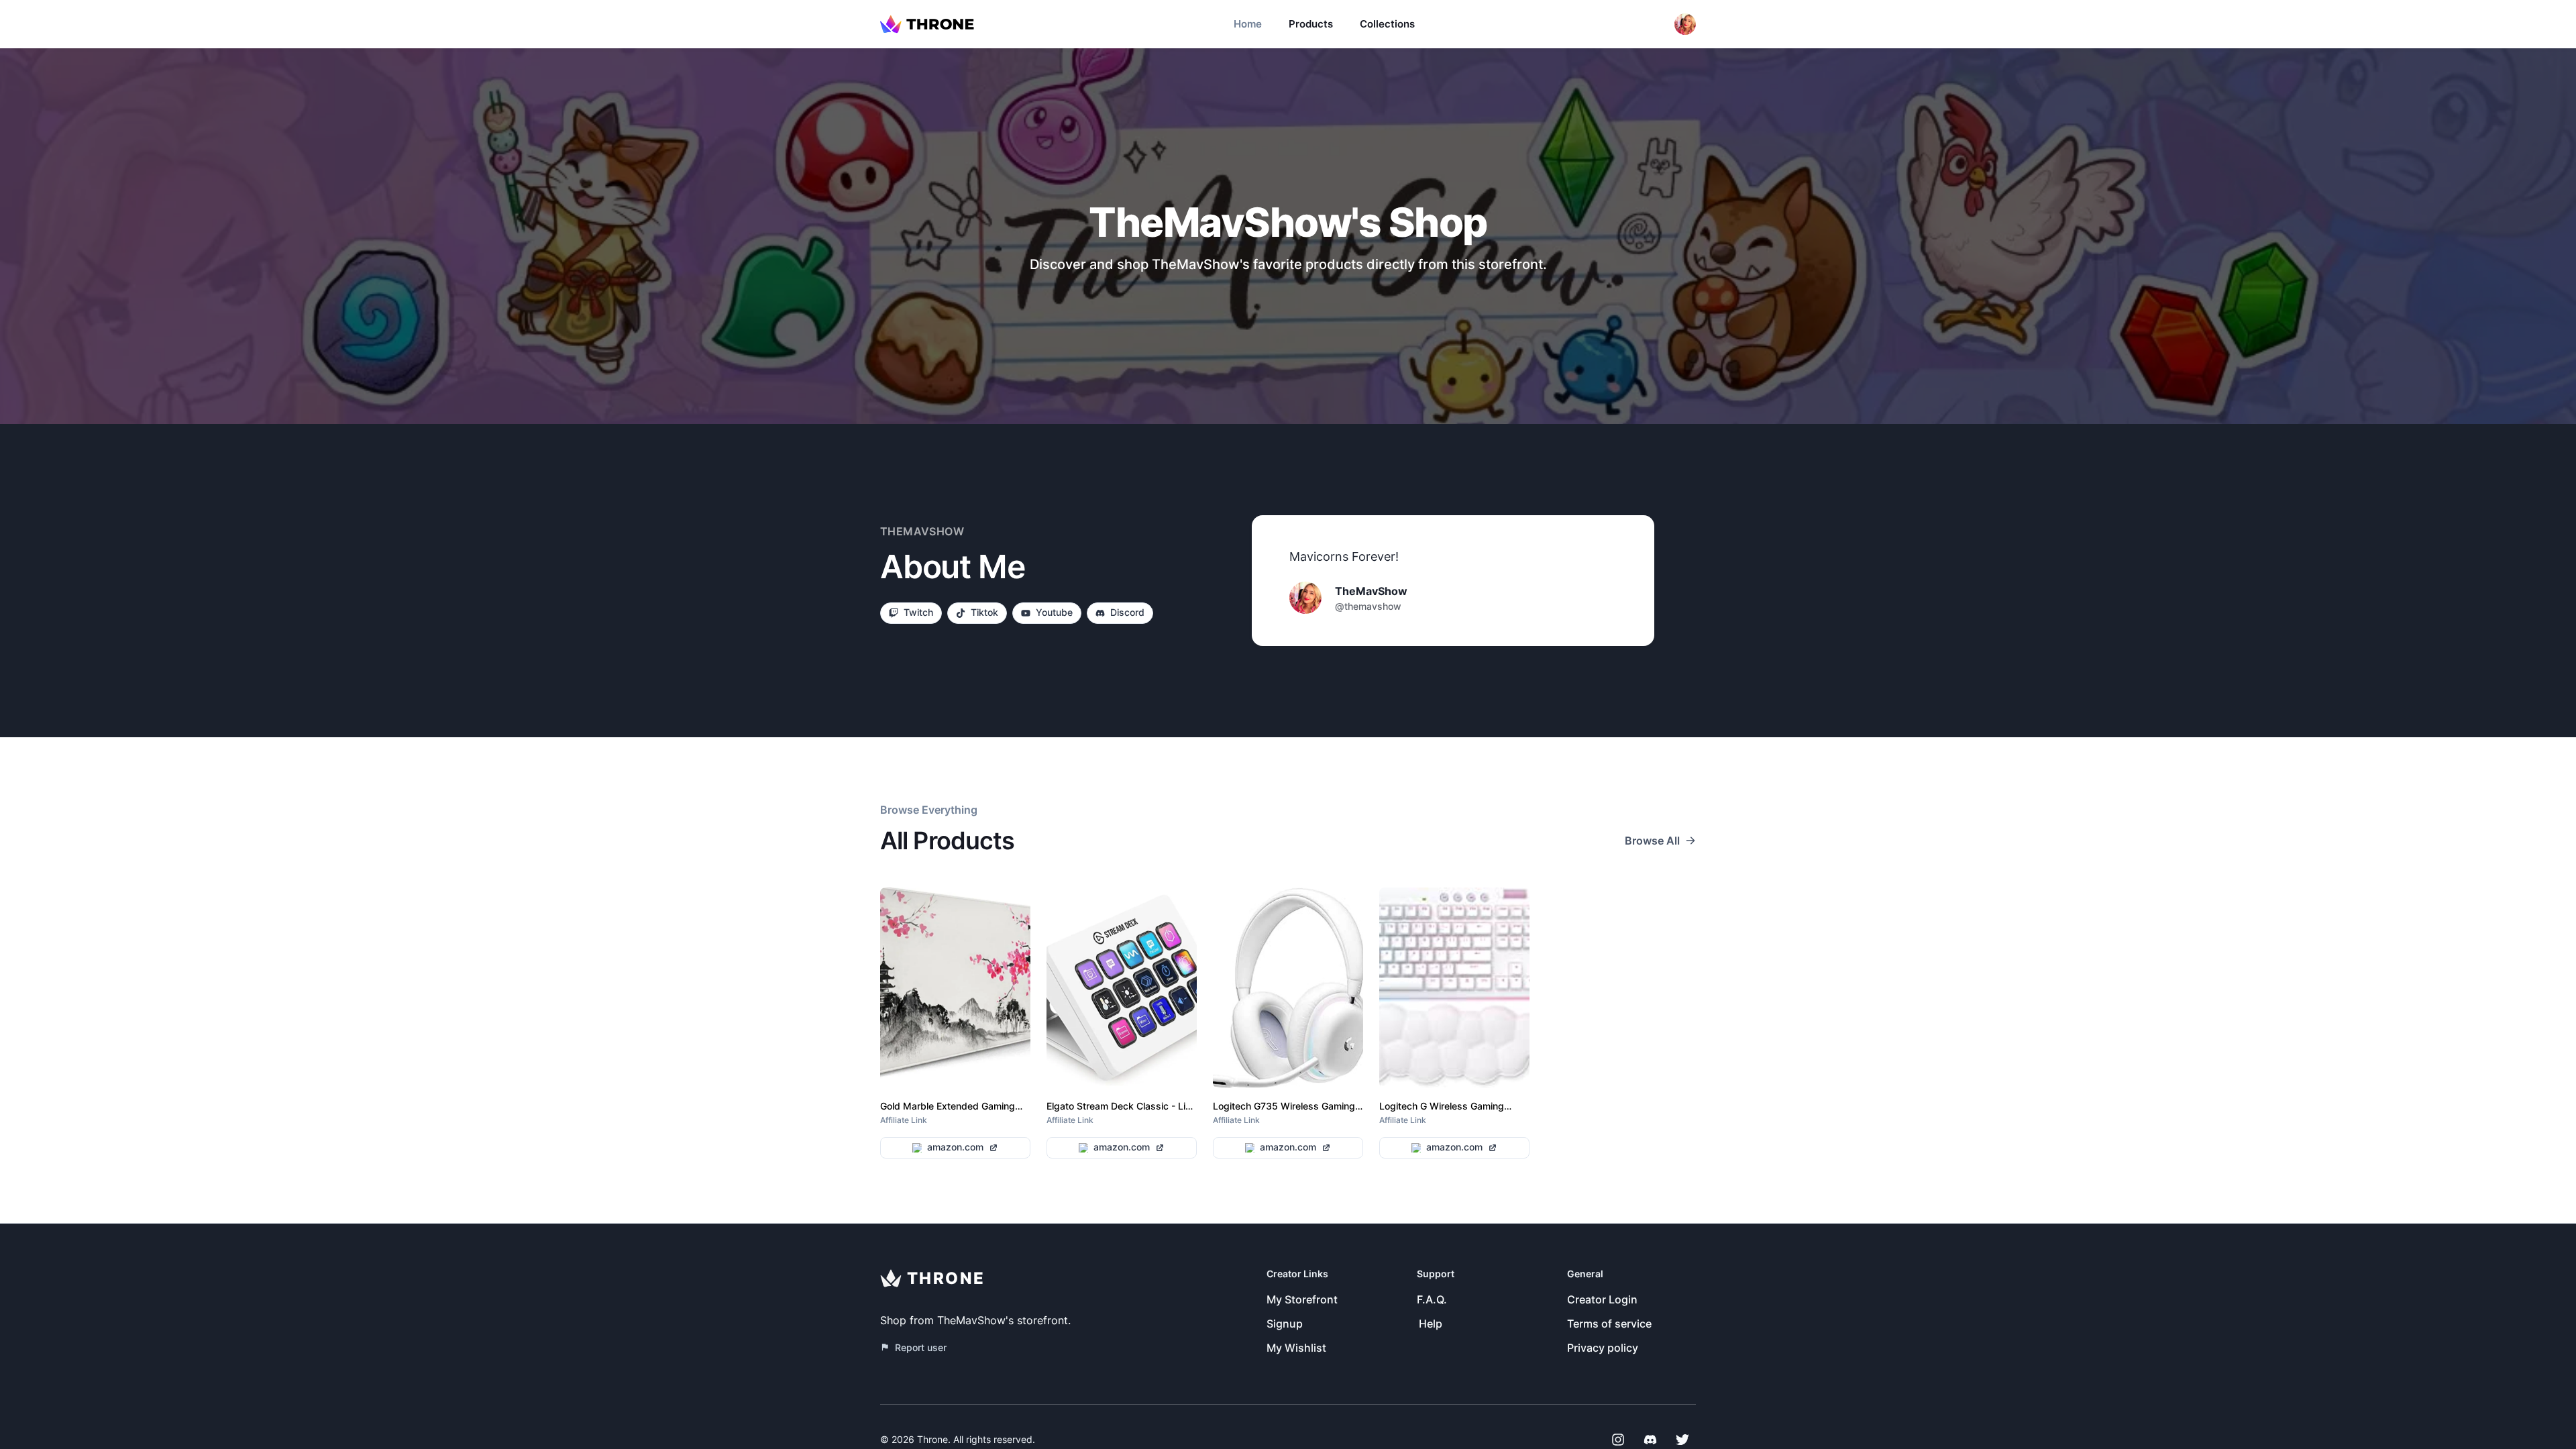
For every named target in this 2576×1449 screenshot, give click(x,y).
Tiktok (984, 612)
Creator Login (1602, 1299)
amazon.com (955, 1147)
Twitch (918, 612)
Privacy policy (1603, 1348)
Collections (1387, 24)
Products (1311, 24)
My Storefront (1302, 1299)
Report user (921, 1347)
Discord (1127, 612)
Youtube (1054, 612)
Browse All (1652, 841)
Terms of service (1609, 1324)
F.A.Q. (1432, 1299)
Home (1248, 24)
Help (1431, 1324)
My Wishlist (1296, 1348)
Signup (1285, 1324)
